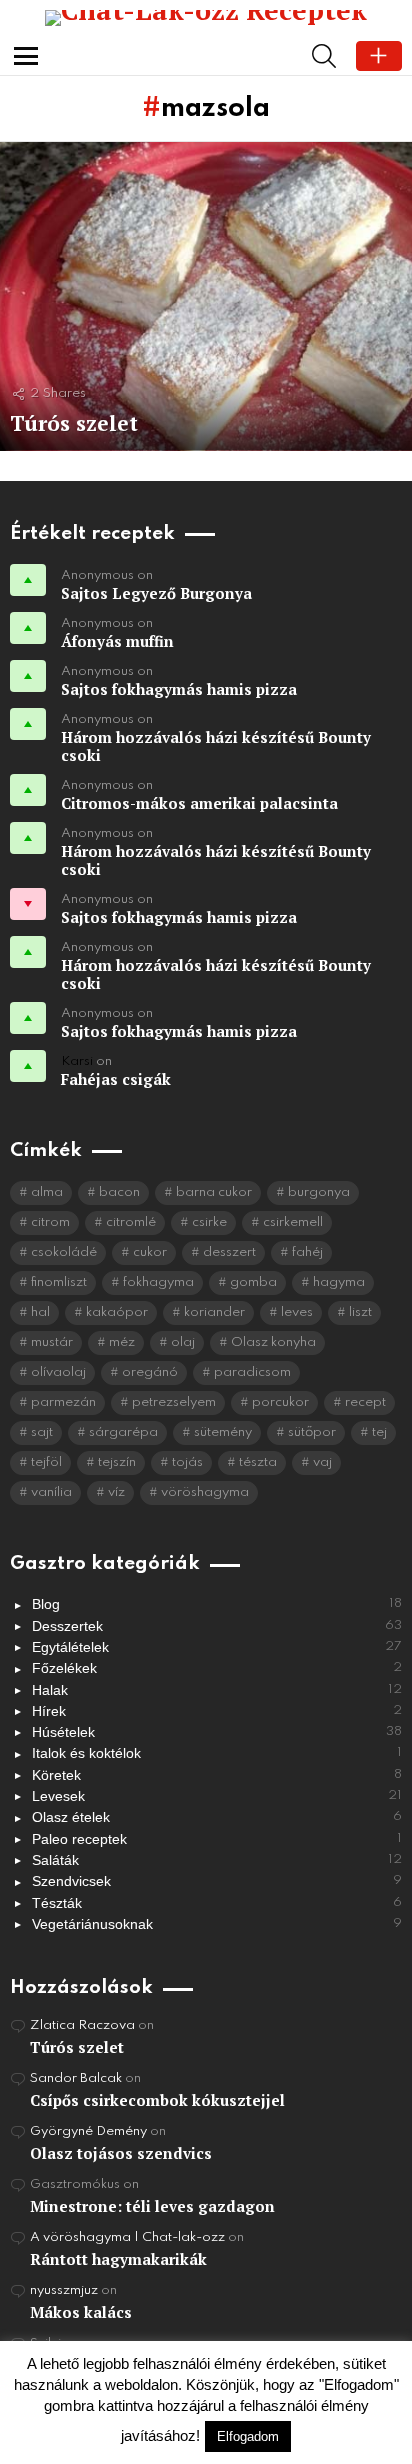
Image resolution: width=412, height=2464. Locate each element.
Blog (217, 1604)
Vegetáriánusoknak (217, 1924)
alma (47, 1192)
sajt (42, 1432)
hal (40, 1312)
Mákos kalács (81, 2312)
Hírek (217, 1711)
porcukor (280, 1402)
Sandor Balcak (76, 2078)
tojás (187, 1462)
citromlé (131, 1222)
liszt (360, 1312)
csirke (209, 1222)
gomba (253, 1282)
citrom (50, 1222)
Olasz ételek (217, 1817)
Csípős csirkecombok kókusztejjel (157, 2100)
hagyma (339, 1282)
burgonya (319, 1192)
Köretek (217, 1775)
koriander (214, 1312)
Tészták (217, 1903)
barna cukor (214, 1192)
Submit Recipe (379, 56)
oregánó (150, 1372)
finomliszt (59, 1282)
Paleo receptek (217, 1839)
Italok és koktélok (217, 1753)
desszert (229, 1252)
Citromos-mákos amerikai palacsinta (199, 803)
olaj (183, 1342)
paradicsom (252, 1372)
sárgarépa (123, 1432)
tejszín (117, 1462)
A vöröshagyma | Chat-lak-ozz (127, 2237)
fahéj (307, 1252)
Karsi (77, 1061)
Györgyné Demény (88, 2131)
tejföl (46, 1462)
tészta (258, 1462)
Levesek (217, 1796)
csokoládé (64, 1252)
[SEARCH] (324, 56)
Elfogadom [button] (248, 2436)
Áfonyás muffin (117, 641)
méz (122, 1342)
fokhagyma (158, 1282)
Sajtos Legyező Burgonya (156, 593)
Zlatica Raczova (82, 2025)
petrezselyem (174, 1402)
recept (365, 1402)
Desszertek (217, 1626)
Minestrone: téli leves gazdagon (152, 2206)
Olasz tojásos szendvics (121, 2153)
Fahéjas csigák (116, 1079)
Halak (217, 1690)
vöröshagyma (205, 1492)
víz (116, 1492)
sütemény (223, 1432)
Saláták (217, 1860)
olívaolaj (58, 1372)
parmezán (63, 1402)
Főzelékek (217, 1668)
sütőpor (312, 1432)
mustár (52, 1342)
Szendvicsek (217, 1881)
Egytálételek (217, 1647)
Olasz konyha (273, 1342)
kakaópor (117, 1312)
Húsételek (217, 1732)
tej (379, 1432)
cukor (150, 1252)
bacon (119, 1192)
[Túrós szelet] (206, 296)
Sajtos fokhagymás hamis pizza (179, 689)
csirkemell (293, 1222)
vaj (322, 1462)
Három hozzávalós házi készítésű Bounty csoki (216, 746)
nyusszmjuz (64, 2290)
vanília (51, 1492)
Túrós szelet (77, 2047)
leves (297, 1312)
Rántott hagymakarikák (118, 2259)
